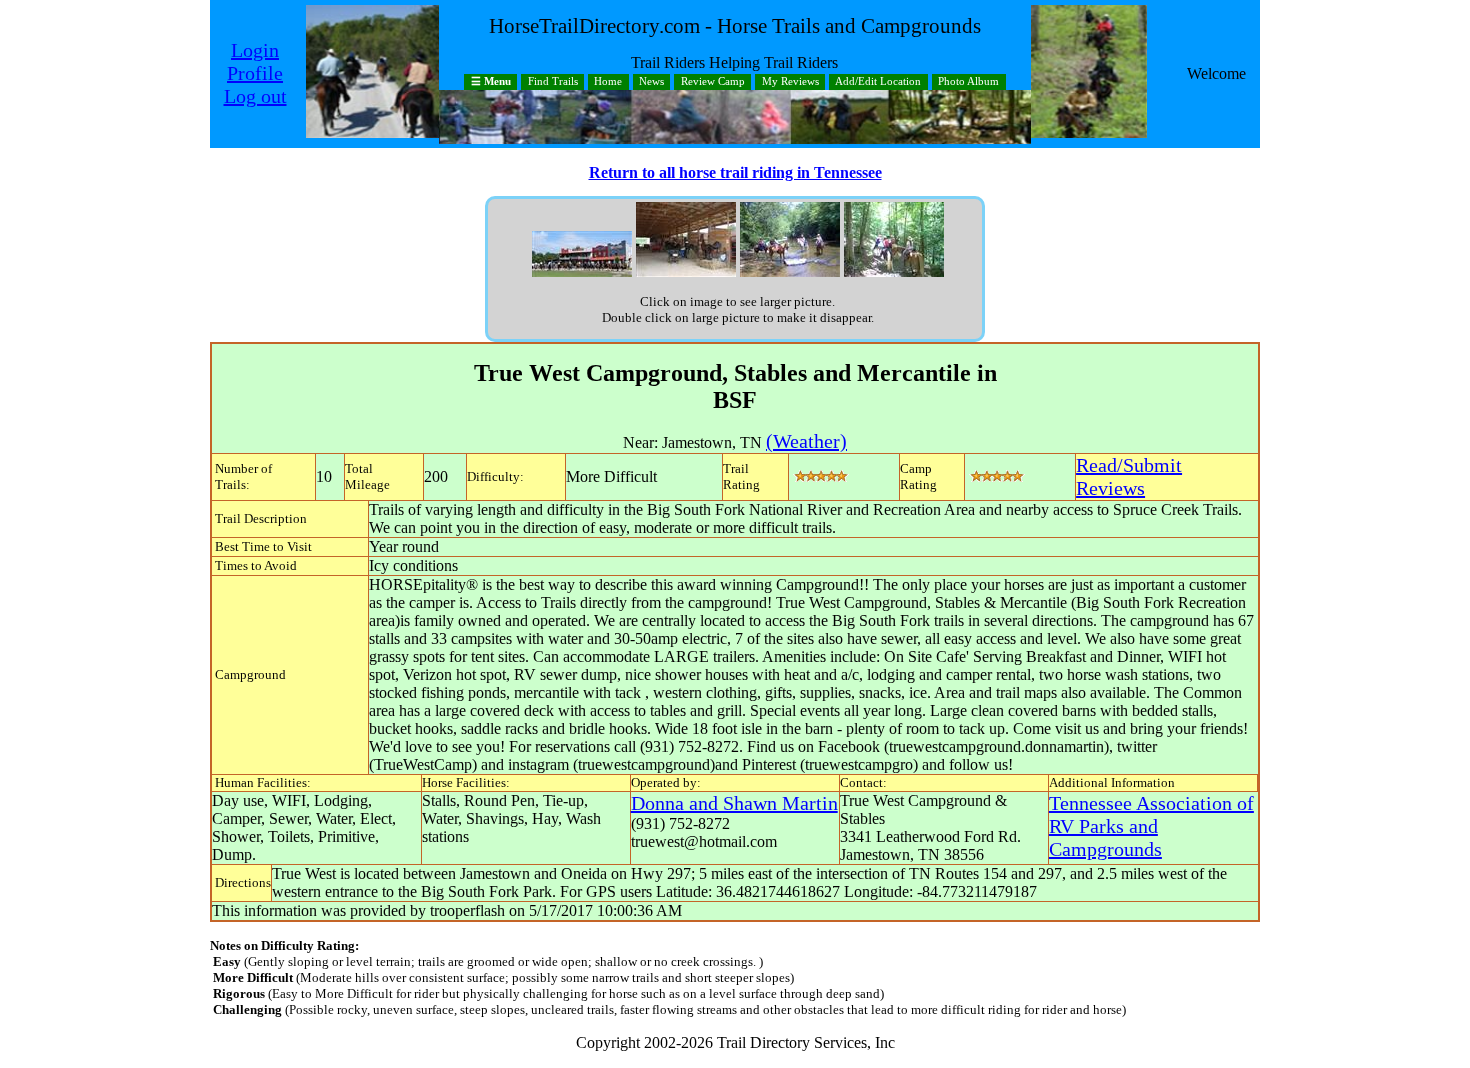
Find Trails (553, 82)
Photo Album (968, 82)
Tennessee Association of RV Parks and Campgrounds (1151, 826)
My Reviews (790, 82)
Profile (255, 73)
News (651, 82)
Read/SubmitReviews (1129, 476)
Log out (255, 96)
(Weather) (806, 441)
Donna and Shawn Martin (734, 803)
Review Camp (713, 82)
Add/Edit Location (878, 82)
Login (255, 50)
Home (608, 82)
